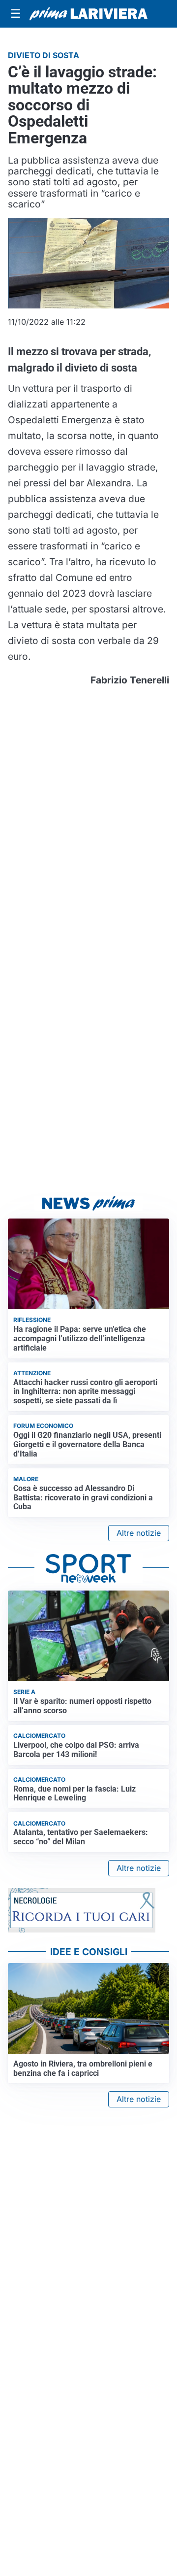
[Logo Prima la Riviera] (88, 14)
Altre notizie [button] (139, 1533)
